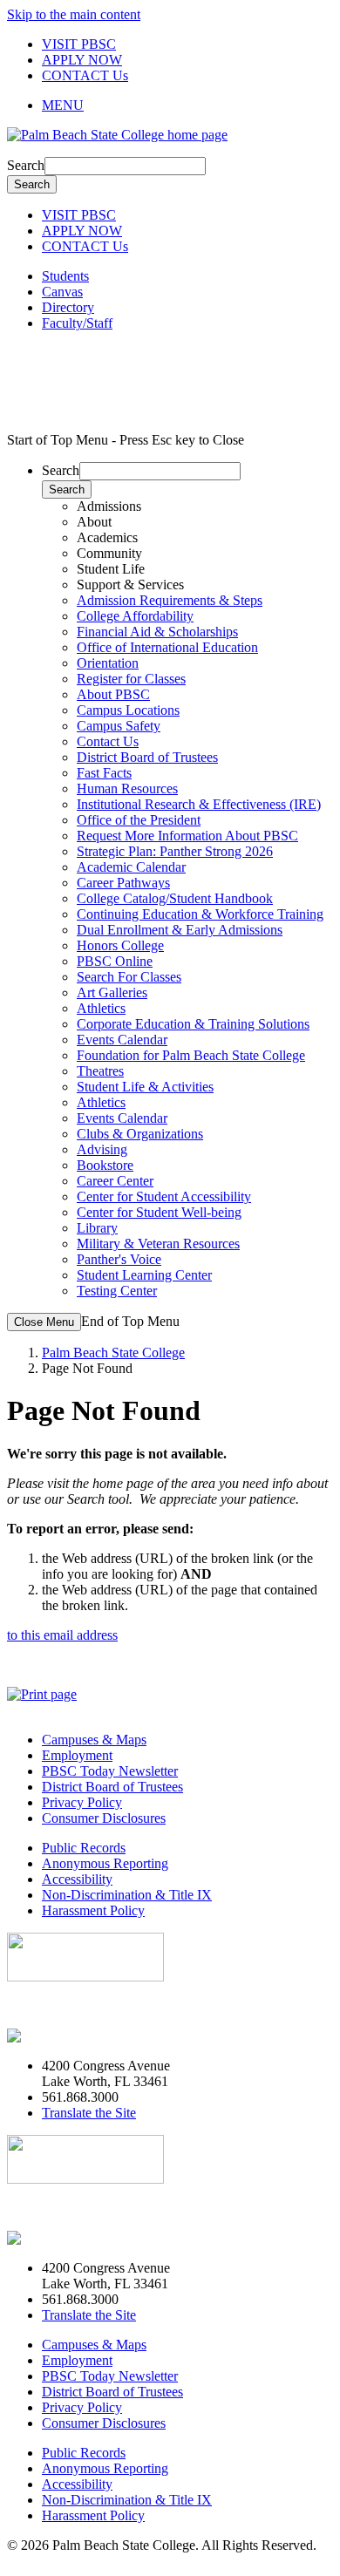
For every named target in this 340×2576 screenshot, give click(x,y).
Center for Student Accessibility (164, 1196)
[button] (187, 105)
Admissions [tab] (109, 506)
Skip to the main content (74, 14)
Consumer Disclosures (104, 1818)
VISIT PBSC (79, 44)
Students (65, 276)
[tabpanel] (187, 640)
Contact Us (108, 741)
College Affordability (135, 616)
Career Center (115, 1181)
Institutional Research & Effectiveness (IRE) (199, 804)
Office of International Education (167, 647)
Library (97, 1228)
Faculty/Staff (77, 323)
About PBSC (113, 694)
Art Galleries (112, 992)
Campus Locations (128, 710)
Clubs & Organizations (140, 1134)
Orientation (108, 663)
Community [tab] (109, 553)
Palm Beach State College (113, 1353)
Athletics (101, 1008)
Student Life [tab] (111, 569)
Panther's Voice (119, 1259)
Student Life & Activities (145, 1087)
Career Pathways (123, 883)
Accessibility (77, 1879)
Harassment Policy (93, 1910)
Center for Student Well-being (159, 1212)
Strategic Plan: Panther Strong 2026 (175, 851)
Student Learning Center (144, 1275)
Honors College (120, 945)
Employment (77, 1755)
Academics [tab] (107, 537)
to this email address (62, 1635)
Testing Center (117, 1291)
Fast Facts (104, 773)
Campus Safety (119, 726)
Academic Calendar (131, 867)
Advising (102, 1149)
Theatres (100, 1071)
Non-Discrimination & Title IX (127, 1895)
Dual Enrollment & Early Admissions (180, 930)
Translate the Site (89, 2113)
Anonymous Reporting (105, 1863)
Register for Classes (131, 679)
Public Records (84, 1848)
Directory (68, 307)
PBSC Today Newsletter (110, 1771)
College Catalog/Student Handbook (175, 898)
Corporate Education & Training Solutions (193, 1024)
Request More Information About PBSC (187, 836)
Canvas (62, 292)
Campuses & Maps (94, 1740)
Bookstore (105, 1165)
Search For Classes (129, 977)
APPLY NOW (82, 60)
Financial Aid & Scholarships (157, 632)
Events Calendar (122, 1040)
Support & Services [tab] (130, 585)
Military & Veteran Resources (158, 1244)
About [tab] (94, 522)
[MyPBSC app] (57, 2036)
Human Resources (127, 788)
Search (26, 165)
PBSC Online (115, 961)
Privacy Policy (82, 1802)
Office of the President (139, 820)
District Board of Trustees (147, 757)
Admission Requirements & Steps (170, 600)
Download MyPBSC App (78, 2006)
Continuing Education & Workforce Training (200, 914)
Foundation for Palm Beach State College (191, 1055)
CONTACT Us (85, 75)
